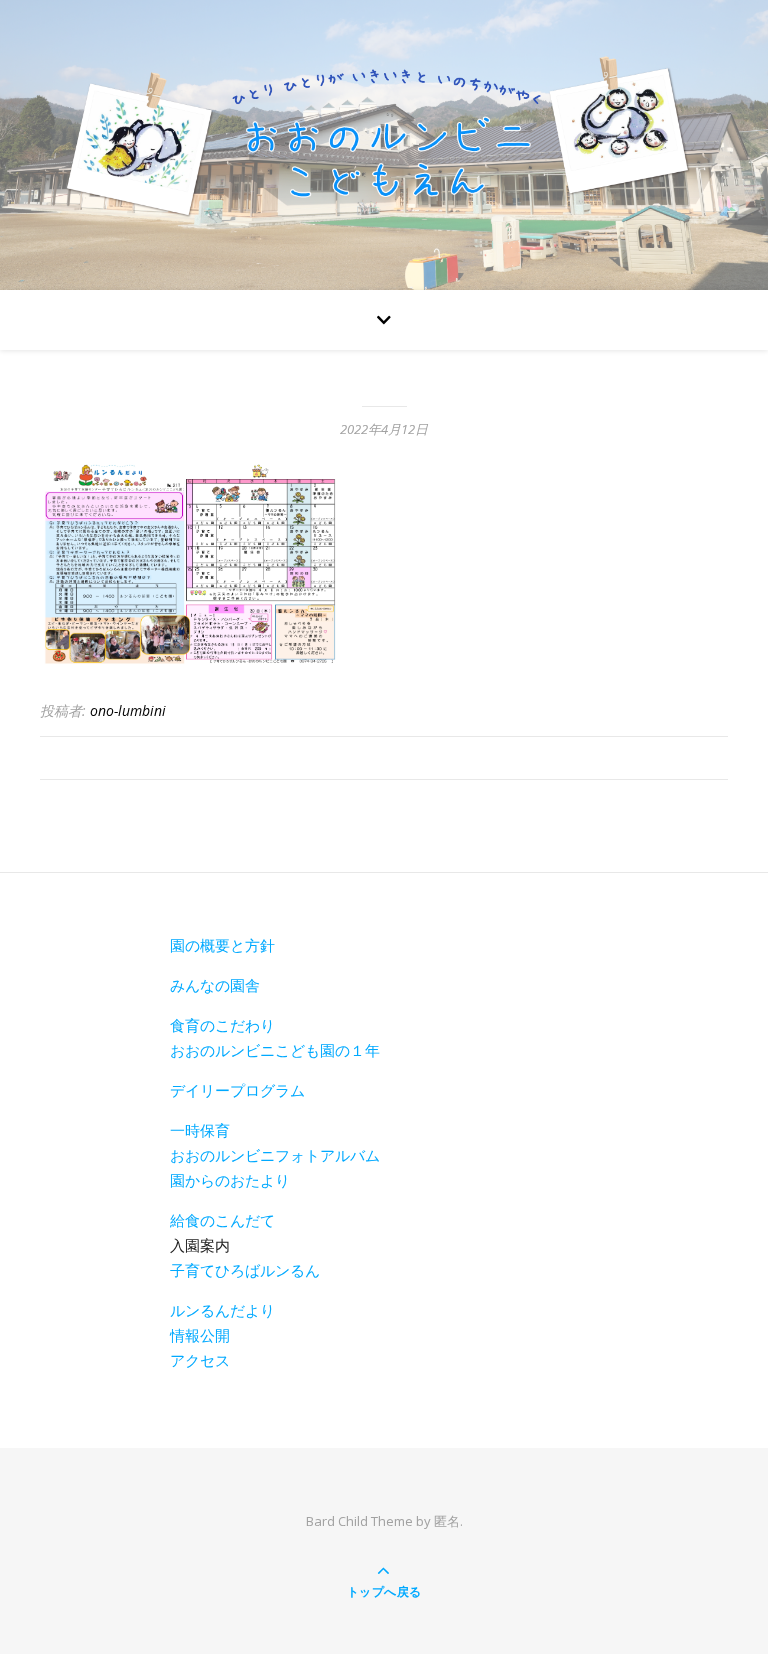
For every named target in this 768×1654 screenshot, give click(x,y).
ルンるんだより (222, 1310)
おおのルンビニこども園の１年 (275, 1050)
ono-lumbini (128, 710)
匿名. (448, 1521)
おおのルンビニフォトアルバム (275, 1155)
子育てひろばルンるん (245, 1270)
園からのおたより (230, 1180)
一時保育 (200, 1130)
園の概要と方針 (222, 945)
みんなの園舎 (215, 985)
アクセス (200, 1360)
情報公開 (200, 1335)
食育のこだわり (222, 1025)
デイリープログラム (237, 1090)
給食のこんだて (222, 1220)
